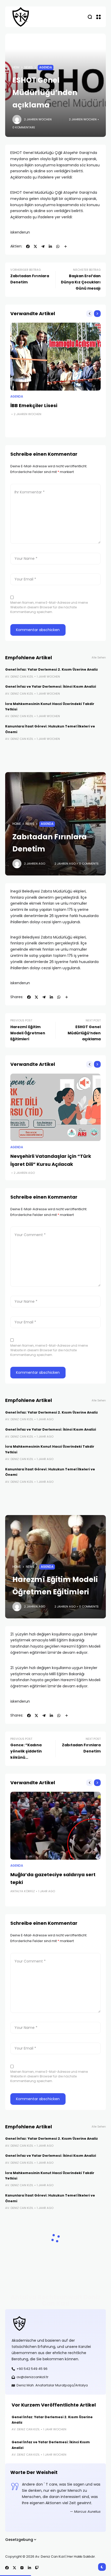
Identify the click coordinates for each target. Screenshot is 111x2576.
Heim (16, 67)
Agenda (46, 67)
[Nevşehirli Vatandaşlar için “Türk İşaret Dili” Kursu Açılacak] (55, 1108)
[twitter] (35, 246)
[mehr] (66, 246)
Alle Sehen (99, 658)
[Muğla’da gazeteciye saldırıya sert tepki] (55, 1826)
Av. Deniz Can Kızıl (19, 677)
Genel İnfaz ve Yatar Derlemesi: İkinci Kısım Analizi (51, 686)
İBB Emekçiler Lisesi (34, 405)
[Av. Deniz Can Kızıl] (21, 17)
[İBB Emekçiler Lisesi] (55, 357)
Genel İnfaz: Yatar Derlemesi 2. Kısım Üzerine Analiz (51, 669)
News (29, 67)
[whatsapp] (58, 246)
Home (17, 824)
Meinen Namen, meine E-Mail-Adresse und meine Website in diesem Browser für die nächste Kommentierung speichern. (49, 607)
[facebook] (28, 246)
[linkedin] (50, 246)
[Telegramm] (43, 246)
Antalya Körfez (23, 1891)
